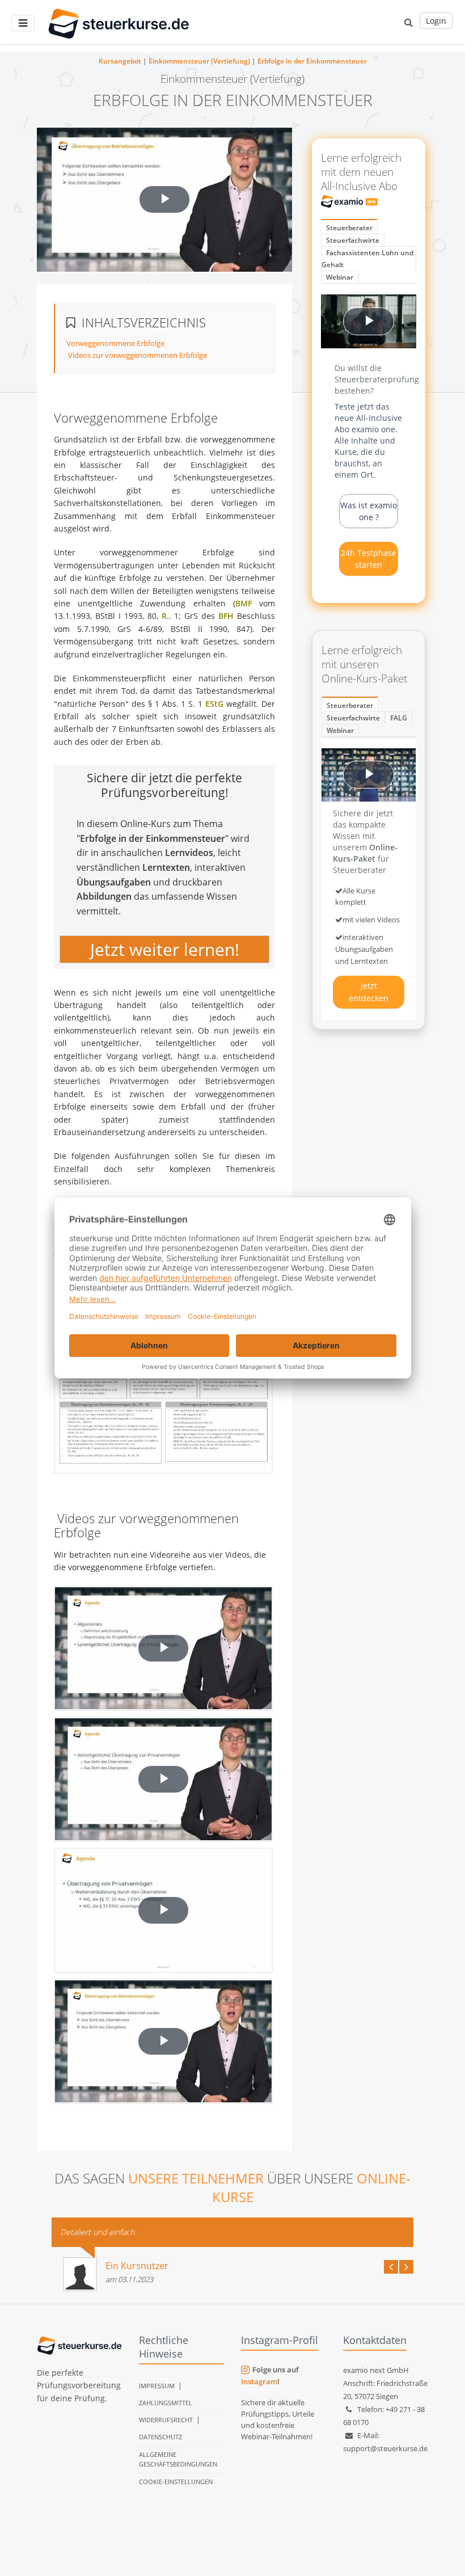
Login (436, 21)
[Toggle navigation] (23, 23)
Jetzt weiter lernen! (165, 950)
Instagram (259, 2381)
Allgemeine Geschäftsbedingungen (178, 2459)
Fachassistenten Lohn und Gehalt (367, 259)
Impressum (157, 2386)
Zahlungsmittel (166, 2403)
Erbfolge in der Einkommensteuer (312, 61)
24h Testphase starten (369, 559)
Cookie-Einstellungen (176, 2482)
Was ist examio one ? (369, 511)
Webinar (340, 277)
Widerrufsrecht (166, 2420)
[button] (409, 22)
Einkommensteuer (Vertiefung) (199, 61)
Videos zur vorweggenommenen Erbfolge (137, 355)
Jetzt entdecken (369, 992)
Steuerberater (349, 228)
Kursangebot (120, 61)
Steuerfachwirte (353, 240)
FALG (399, 718)
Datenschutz (160, 2437)
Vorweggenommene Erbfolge (115, 343)
